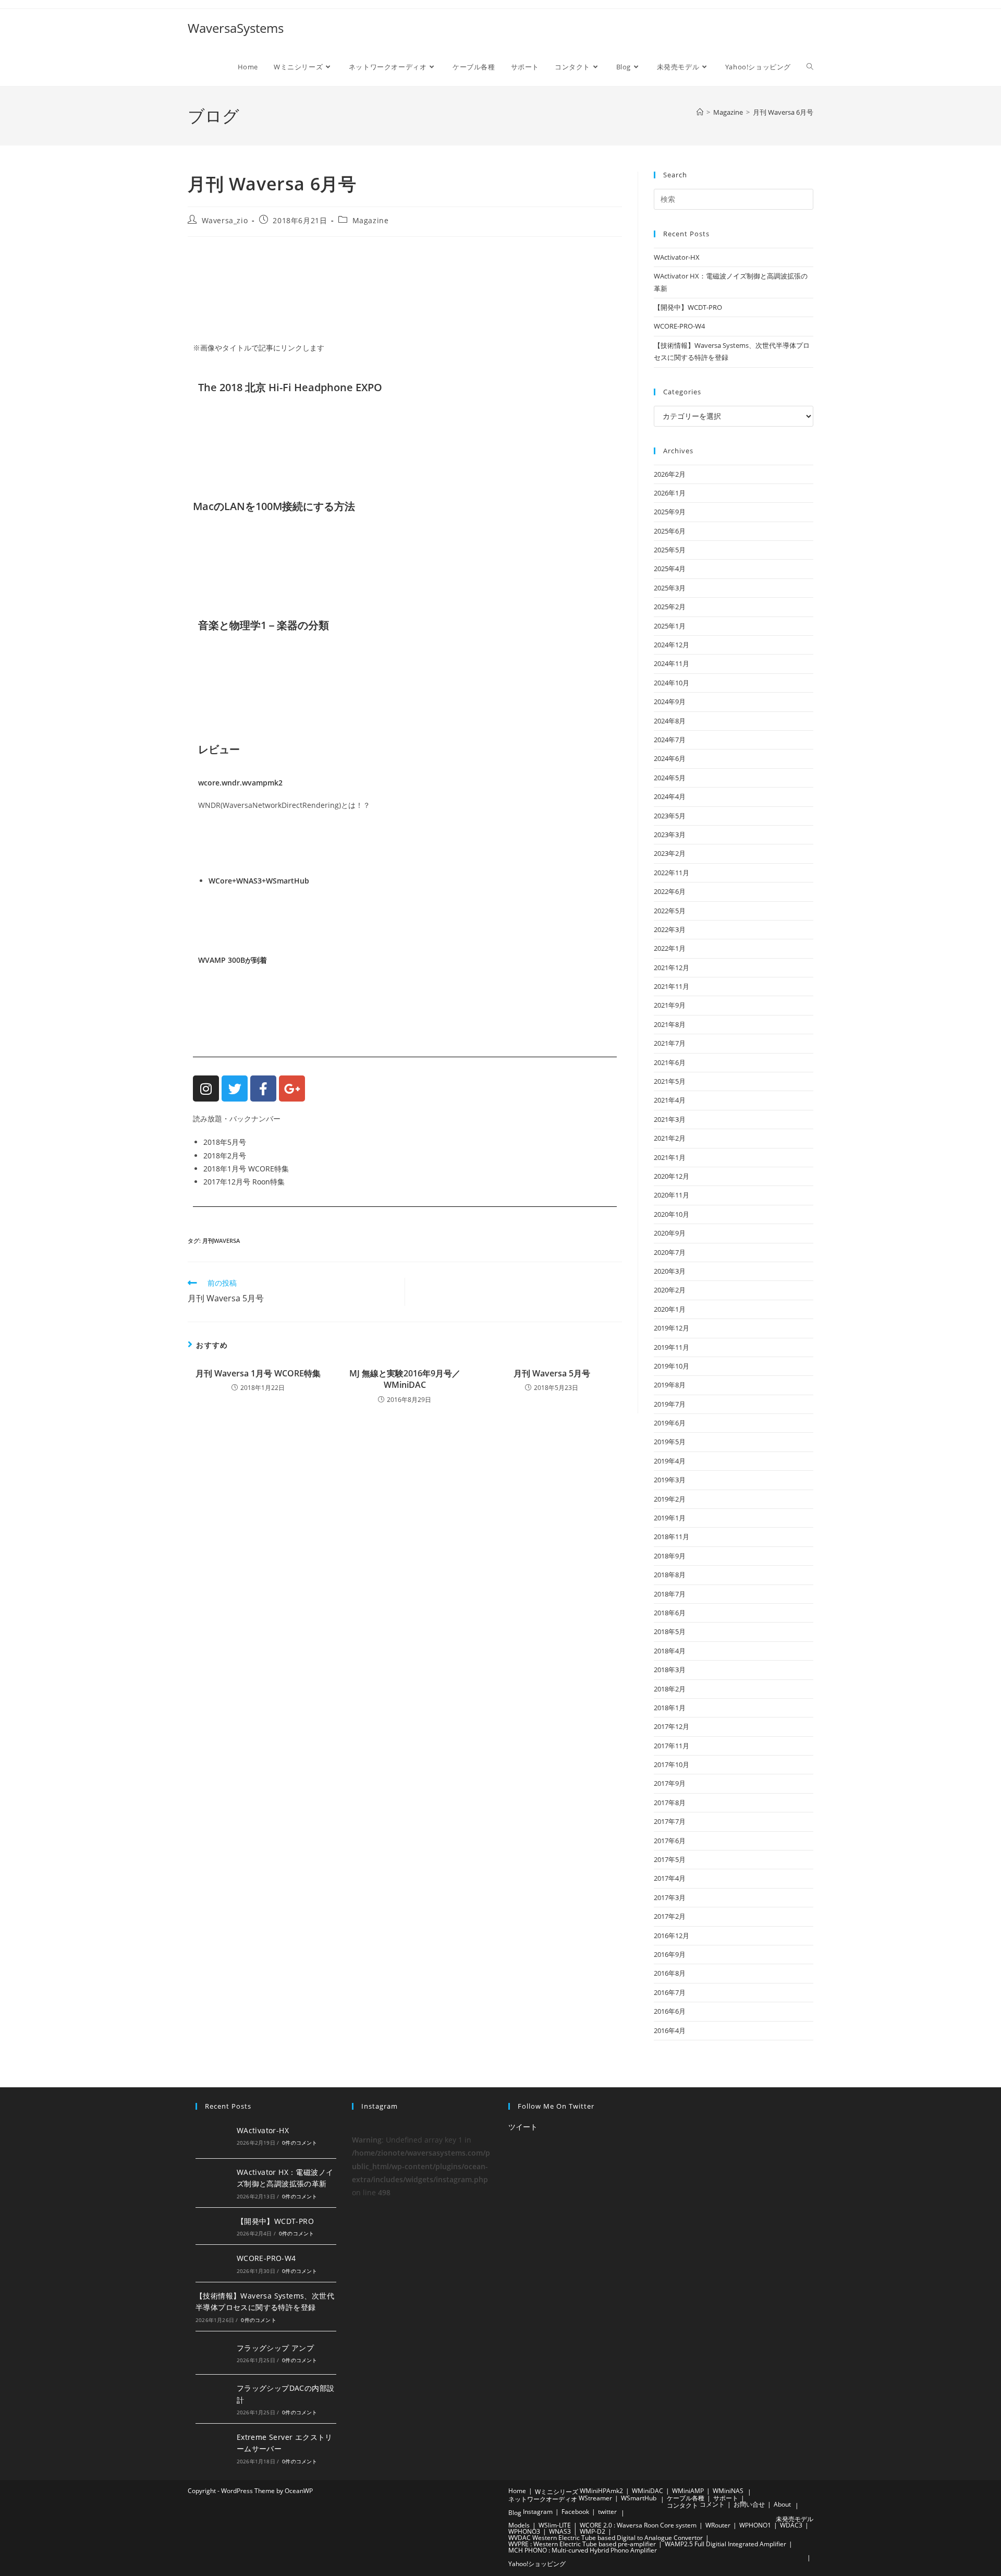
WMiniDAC (648, 2491)
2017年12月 (672, 1726)
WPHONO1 (755, 2525)
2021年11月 (672, 986)
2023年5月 (670, 816)
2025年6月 (670, 531)
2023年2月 (670, 853)
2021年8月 (670, 1024)
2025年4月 (670, 569)
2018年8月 (670, 1575)
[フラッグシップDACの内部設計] (213, 2399)
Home (517, 2491)
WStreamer (595, 2498)
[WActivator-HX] (213, 2135)
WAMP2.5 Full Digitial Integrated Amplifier (725, 2544)
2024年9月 (670, 702)
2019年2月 (670, 1499)
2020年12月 (672, 1176)
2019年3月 (670, 1480)
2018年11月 (672, 1537)
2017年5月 (670, 1859)
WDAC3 (791, 2525)
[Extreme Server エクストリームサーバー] (213, 2448)
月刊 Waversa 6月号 (783, 112)
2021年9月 (670, 1005)
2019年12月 (672, 1328)
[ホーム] (700, 112)
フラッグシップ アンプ (275, 2348)
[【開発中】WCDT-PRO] (213, 2226)
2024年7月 (670, 740)
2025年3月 (670, 588)
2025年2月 (670, 607)
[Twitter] (235, 1089)
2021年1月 (670, 1157)
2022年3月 (670, 929)
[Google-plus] (292, 1089)
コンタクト (682, 2505)
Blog (515, 2513)
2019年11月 (672, 1347)
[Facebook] (263, 1089)
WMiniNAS (728, 2491)
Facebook (575, 2512)
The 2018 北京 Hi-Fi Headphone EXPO (290, 387)
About (782, 2504)
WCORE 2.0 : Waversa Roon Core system (638, 2525)
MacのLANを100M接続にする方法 (274, 506)
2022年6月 (670, 891)
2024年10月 (672, 683)
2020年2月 (670, 1290)
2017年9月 (670, 1783)
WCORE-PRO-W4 (679, 326)
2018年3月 (670, 1670)
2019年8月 (670, 1385)
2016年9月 (670, 1954)
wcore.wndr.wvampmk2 (240, 783)
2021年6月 (670, 1062)
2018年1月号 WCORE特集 (246, 1169)
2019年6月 (670, 1423)
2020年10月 (672, 1214)
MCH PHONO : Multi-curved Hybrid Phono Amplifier (583, 2550)
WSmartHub (639, 2498)
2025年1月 (670, 626)
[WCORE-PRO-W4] (213, 2263)
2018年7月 (670, 1594)
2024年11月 (672, 663)
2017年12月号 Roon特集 (244, 1182)
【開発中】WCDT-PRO (688, 307)
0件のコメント (300, 2143)
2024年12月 (672, 645)
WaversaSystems (236, 28)
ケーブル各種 (686, 2498)
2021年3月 (670, 1119)
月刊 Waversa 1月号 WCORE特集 (258, 1373)
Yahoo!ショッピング (537, 2564)
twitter (607, 2512)
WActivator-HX (677, 257)
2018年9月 (670, 1556)
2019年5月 (670, 1442)
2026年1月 (670, 493)
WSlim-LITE (555, 2525)
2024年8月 (670, 721)
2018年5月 (670, 1631)
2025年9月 (670, 512)
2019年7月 (670, 1404)
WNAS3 (560, 2531)
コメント (712, 2504)
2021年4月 (670, 1100)
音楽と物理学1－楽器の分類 (264, 625)
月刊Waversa (221, 1241)
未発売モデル (795, 2519)
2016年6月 (670, 2011)
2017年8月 (670, 1803)
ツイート (523, 2127)
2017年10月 (672, 1764)
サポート (726, 2498)
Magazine (371, 220)
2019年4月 (670, 1461)
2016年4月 (670, 2030)
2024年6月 (670, 758)
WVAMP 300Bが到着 (233, 960)
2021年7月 (670, 1043)
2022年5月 (670, 911)
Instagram (538, 2512)
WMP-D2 (593, 2531)
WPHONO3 (524, 2531)
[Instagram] (206, 1089)
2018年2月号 (225, 1156)
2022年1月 (670, 948)
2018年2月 (670, 1689)
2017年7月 (670, 1821)
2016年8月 (670, 1973)
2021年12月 (672, 967)
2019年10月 (672, 1366)
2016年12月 (672, 1936)
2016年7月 (670, 1992)
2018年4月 (670, 1651)
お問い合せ (749, 2504)
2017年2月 (670, 1916)
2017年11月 (672, 1746)
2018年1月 (670, 1708)
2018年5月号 (225, 1142)
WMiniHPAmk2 (601, 2491)
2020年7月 (670, 1252)
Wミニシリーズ (557, 2492)
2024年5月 (670, 778)
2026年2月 (670, 474)
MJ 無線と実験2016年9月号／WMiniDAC (405, 1379)
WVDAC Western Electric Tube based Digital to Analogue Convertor (606, 2538)
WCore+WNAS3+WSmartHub (259, 881)
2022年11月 (672, 873)
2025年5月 (670, 550)
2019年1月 (670, 1518)
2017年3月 (670, 1897)
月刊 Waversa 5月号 (552, 1373)
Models (519, 2525)
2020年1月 (670, 1309)
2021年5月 (670, 1081)
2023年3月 (670, 835)
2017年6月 (670, 1841)
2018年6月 (670, 1613)
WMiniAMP (688, 2491)
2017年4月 (670, 1878)
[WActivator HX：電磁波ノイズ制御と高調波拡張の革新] (213, 2183)
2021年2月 (670, 1138)
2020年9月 (670, 1233)
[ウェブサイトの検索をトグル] (810, 67)
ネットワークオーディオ (543, 2499)
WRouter (718, 2525)
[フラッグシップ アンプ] (213, 2353)
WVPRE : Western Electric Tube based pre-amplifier (582, 2544)
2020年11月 (672, 1195)
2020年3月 (670, 1271)
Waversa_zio (225, 220)
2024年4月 (670, 796)
